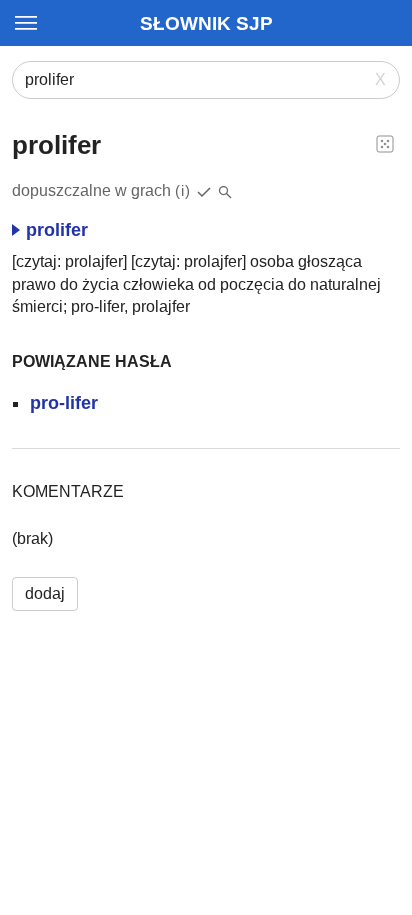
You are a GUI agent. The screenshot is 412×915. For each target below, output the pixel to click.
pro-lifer (64, 403)
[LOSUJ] (385, 143)
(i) (183, 190)
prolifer (57, 230)
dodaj (45, 593)
